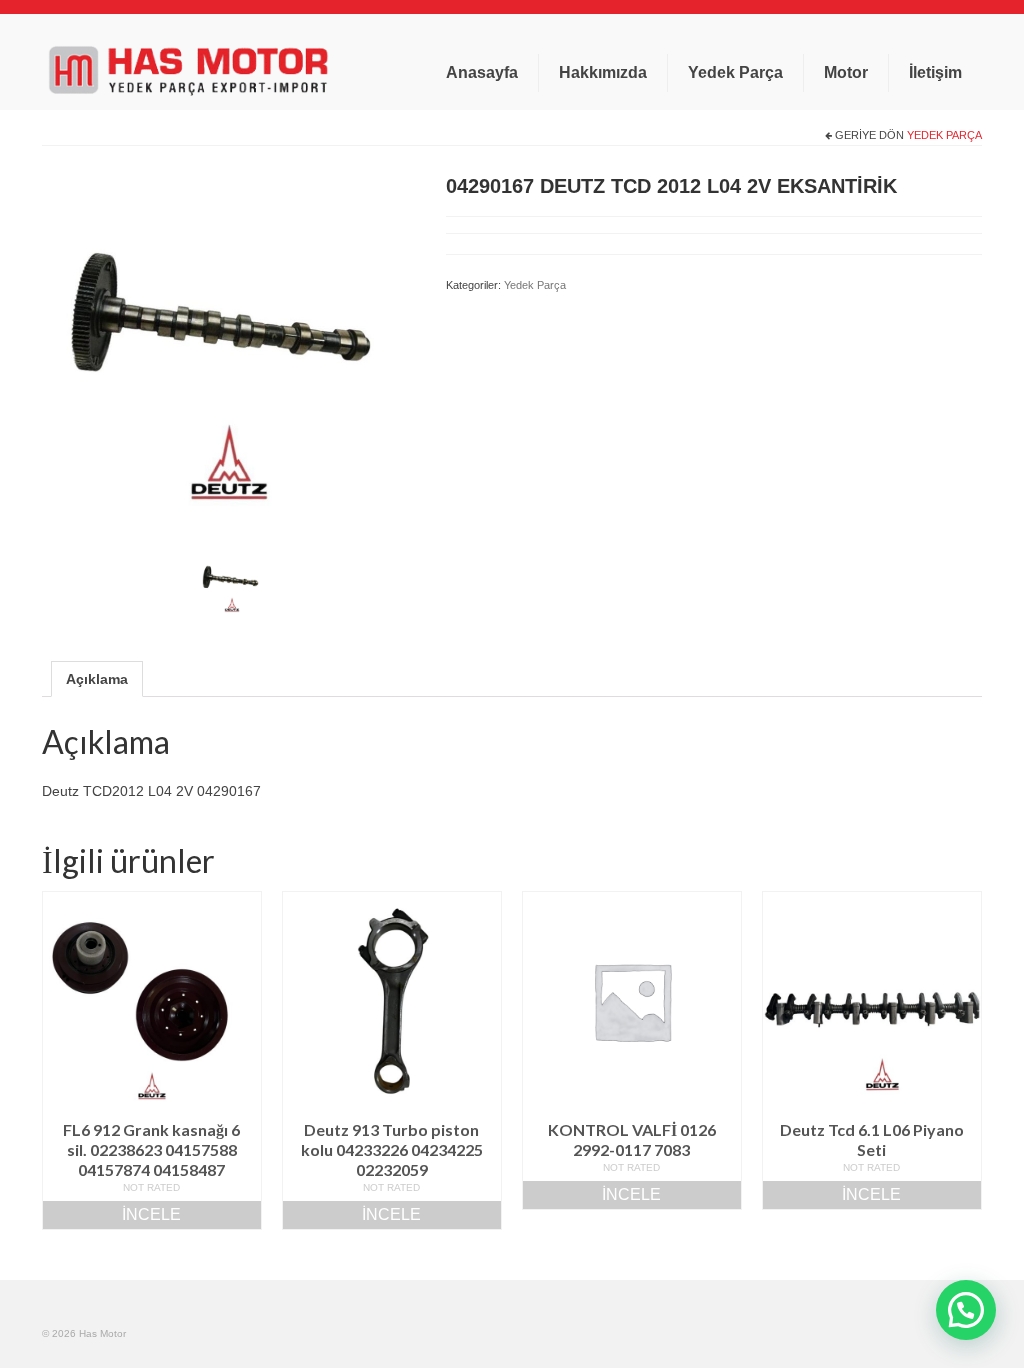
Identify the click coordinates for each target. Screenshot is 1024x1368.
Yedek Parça (944, 135)
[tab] (97, 679)
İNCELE (151, 1214)
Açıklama (97, 679)
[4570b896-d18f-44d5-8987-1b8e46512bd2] (229, 351)
